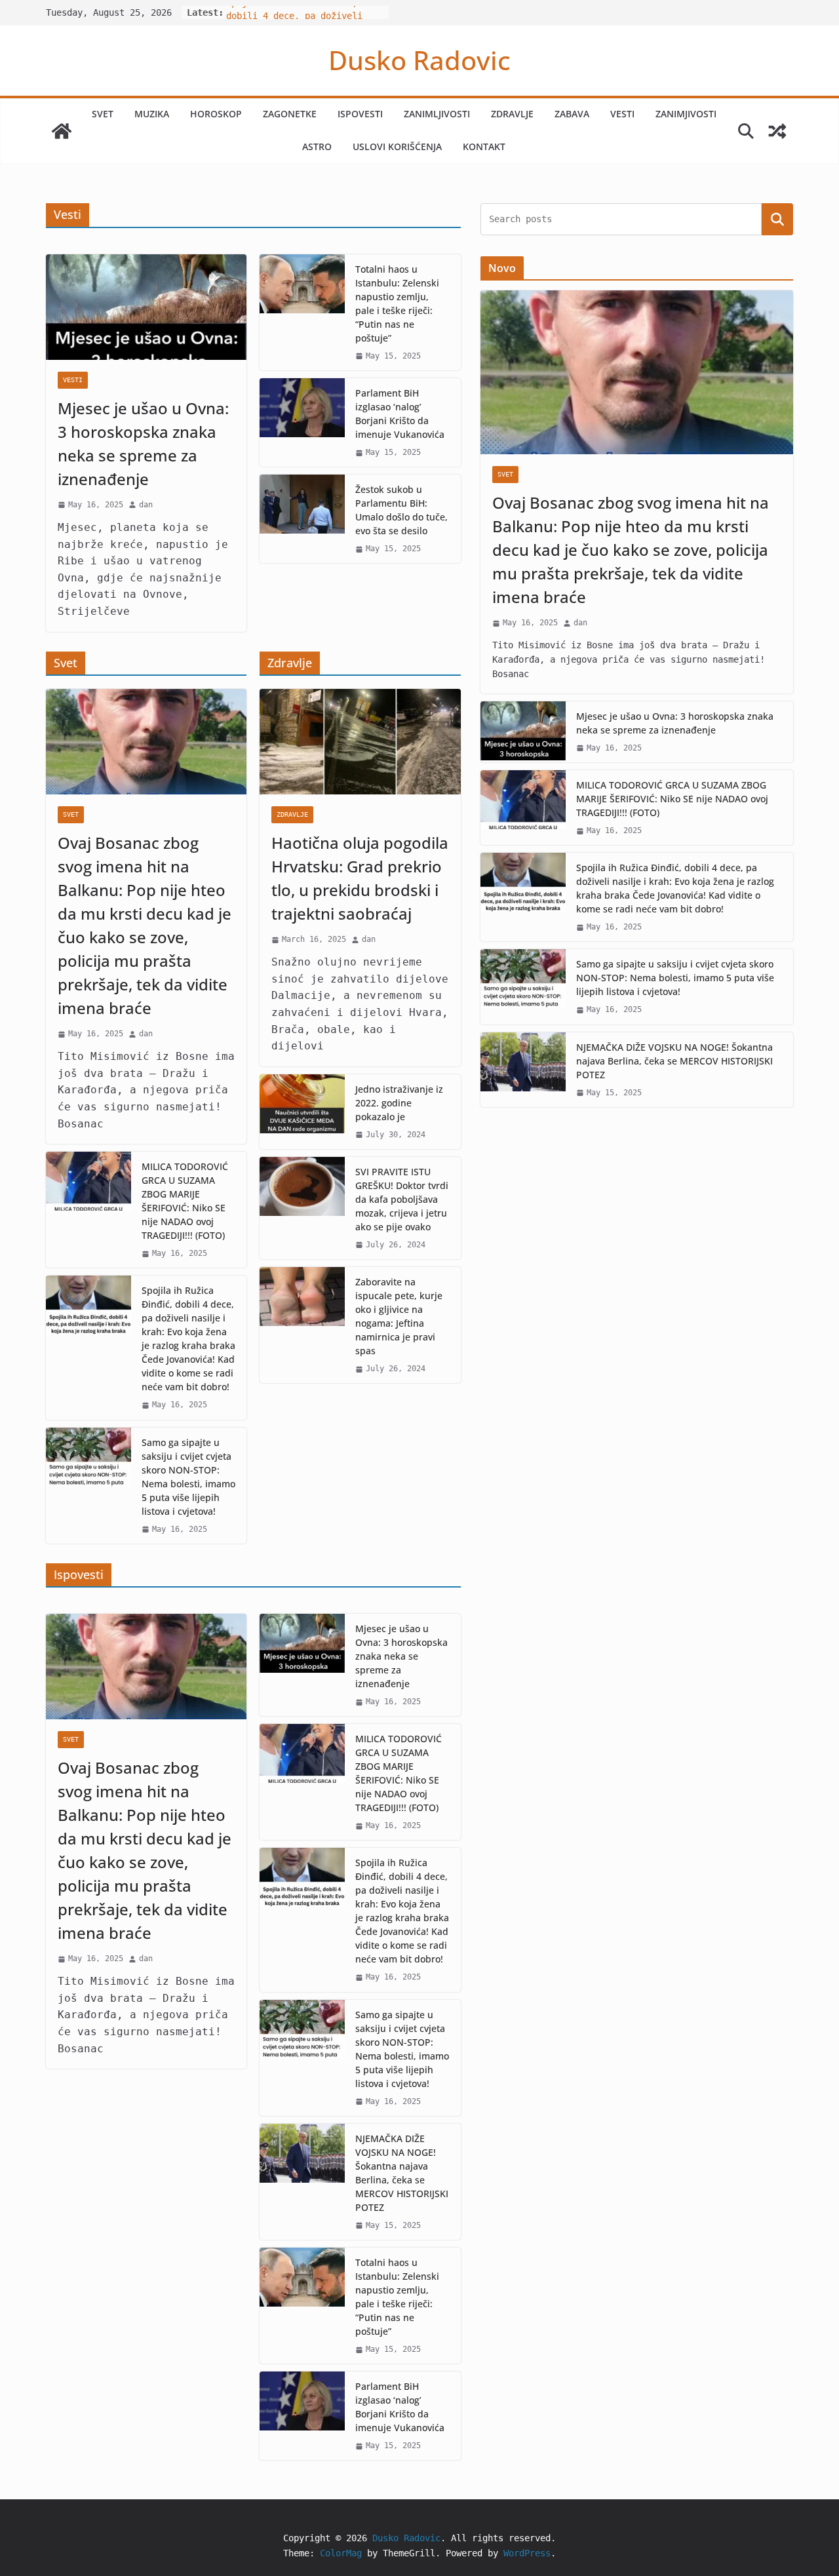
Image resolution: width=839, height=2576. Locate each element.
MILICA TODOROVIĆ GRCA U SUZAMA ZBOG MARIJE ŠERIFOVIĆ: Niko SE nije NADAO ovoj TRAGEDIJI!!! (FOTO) (185, 1201)
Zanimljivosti (437, 114)
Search (777, 219)
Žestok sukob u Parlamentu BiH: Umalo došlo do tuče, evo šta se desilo (401, 510)
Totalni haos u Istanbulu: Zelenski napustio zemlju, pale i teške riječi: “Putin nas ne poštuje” (397, 303)
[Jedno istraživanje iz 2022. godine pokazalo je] (302, 1112)
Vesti (622, 114)
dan (146, 505)
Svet (103, 114)
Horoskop (216, 114)
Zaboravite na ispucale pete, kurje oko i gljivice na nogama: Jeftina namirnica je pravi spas (399, 1316)
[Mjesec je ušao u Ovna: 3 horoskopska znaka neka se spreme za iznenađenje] (146, 307)
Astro (317, 146)
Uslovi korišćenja (397, 146)
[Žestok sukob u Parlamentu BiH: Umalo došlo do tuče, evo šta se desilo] (302, 519)
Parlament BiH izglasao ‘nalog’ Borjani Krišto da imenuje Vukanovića (400, 414)
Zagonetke (290, 114)
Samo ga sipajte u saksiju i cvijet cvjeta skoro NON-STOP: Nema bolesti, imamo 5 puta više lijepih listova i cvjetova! (188, 1477)
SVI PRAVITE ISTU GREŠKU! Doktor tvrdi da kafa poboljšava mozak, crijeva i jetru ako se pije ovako (402, 1199)
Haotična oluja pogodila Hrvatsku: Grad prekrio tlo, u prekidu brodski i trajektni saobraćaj (360, 878)
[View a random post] (777, 131)
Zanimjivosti (686, 114)
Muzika (152, 114)
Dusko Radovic (419, 60)
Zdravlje (512, 114)
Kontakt (484, 146)
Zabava (572, 114)
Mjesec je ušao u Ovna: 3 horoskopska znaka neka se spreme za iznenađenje (143, 443)
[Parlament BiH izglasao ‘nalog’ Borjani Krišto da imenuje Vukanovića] (302, 422)
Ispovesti (360, 114)
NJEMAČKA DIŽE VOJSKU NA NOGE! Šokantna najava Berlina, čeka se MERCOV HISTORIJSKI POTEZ (402, 2173)
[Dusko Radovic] (62, 131)
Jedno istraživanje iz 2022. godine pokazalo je (399, 1103)
